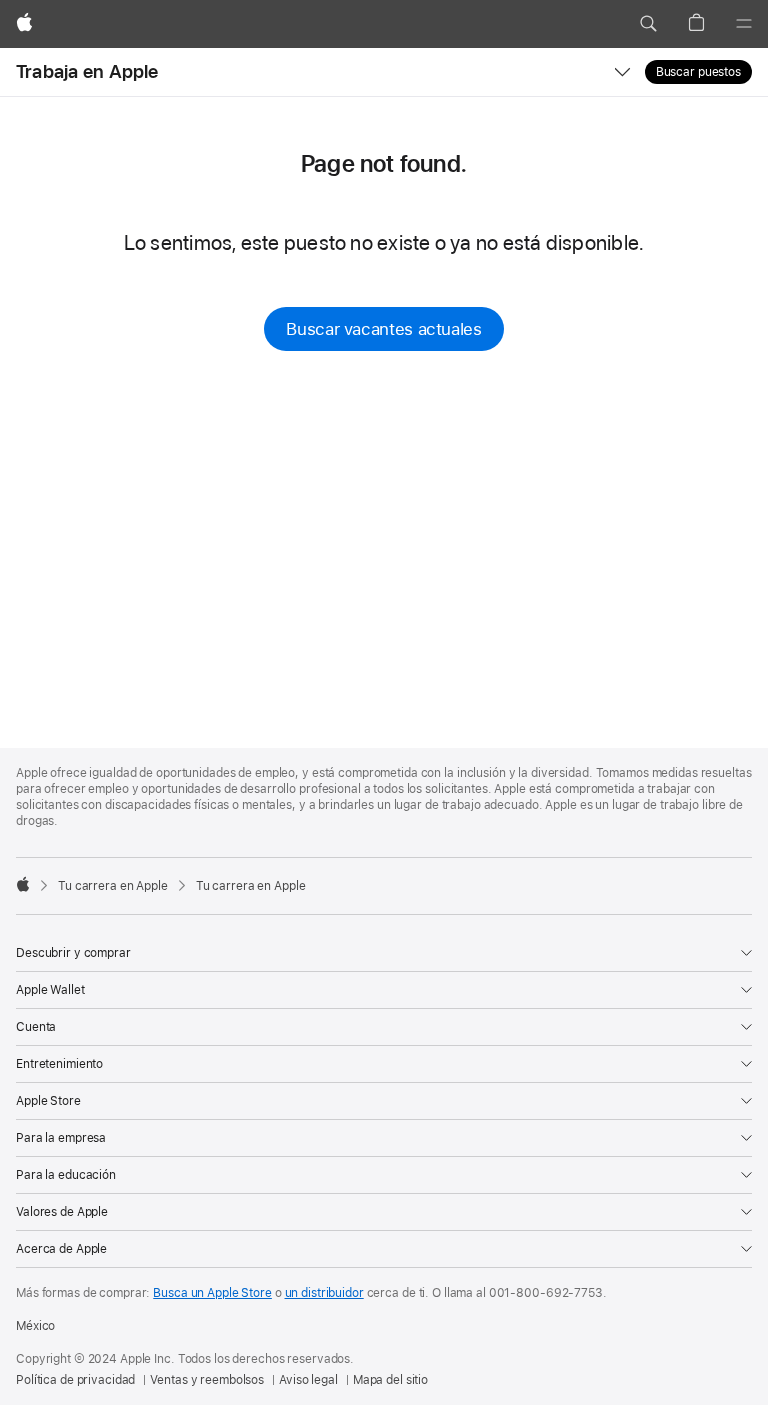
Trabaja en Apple (87, 71)
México (35, 1326)
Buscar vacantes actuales (383, 329)
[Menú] (744, 24)
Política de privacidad (75, 1380)
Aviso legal (308, 1380)
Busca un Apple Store (212, 1293)
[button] (648, 24)
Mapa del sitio (390, 1380)
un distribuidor (324, 1293)
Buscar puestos (698, 72)
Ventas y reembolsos (207, 1380)
